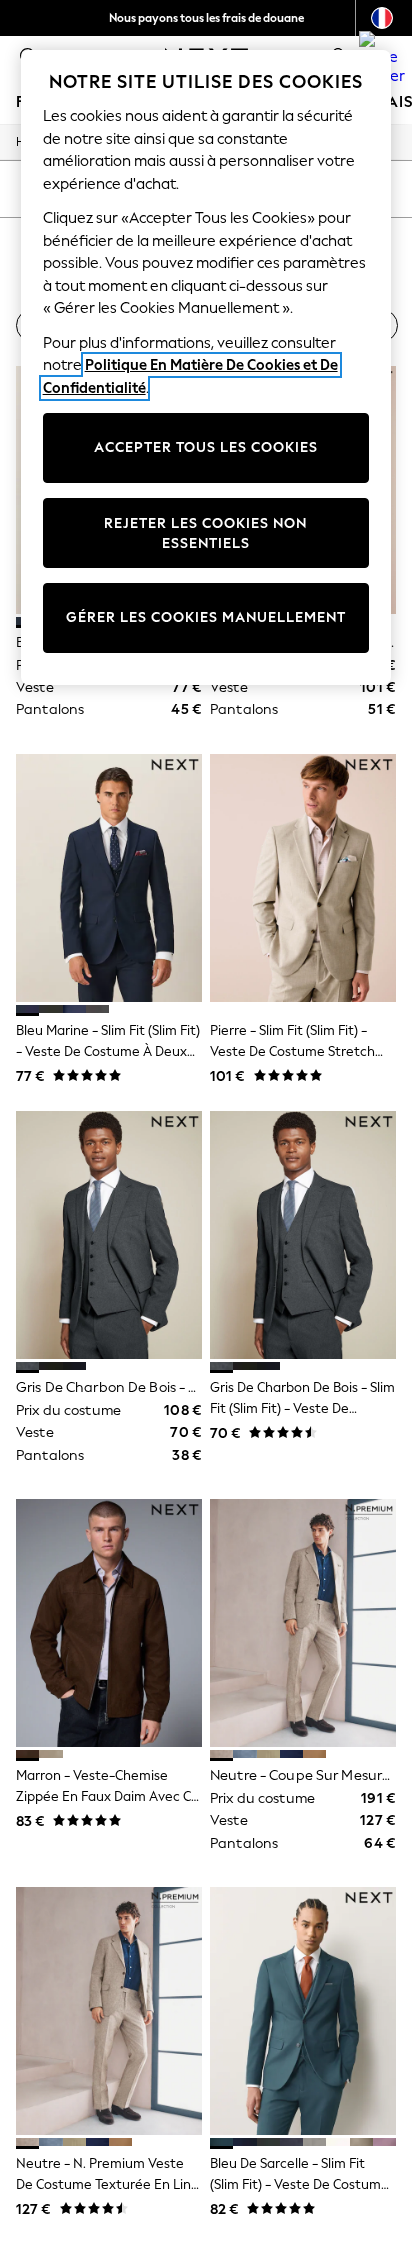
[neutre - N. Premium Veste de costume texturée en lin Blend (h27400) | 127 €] (109, 2011)
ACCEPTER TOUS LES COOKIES (206, 447)
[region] (206, 367)
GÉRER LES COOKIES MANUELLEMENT (206, 617)
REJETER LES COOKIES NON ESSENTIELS (205, 533)
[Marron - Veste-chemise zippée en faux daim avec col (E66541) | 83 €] (109, 1623)
